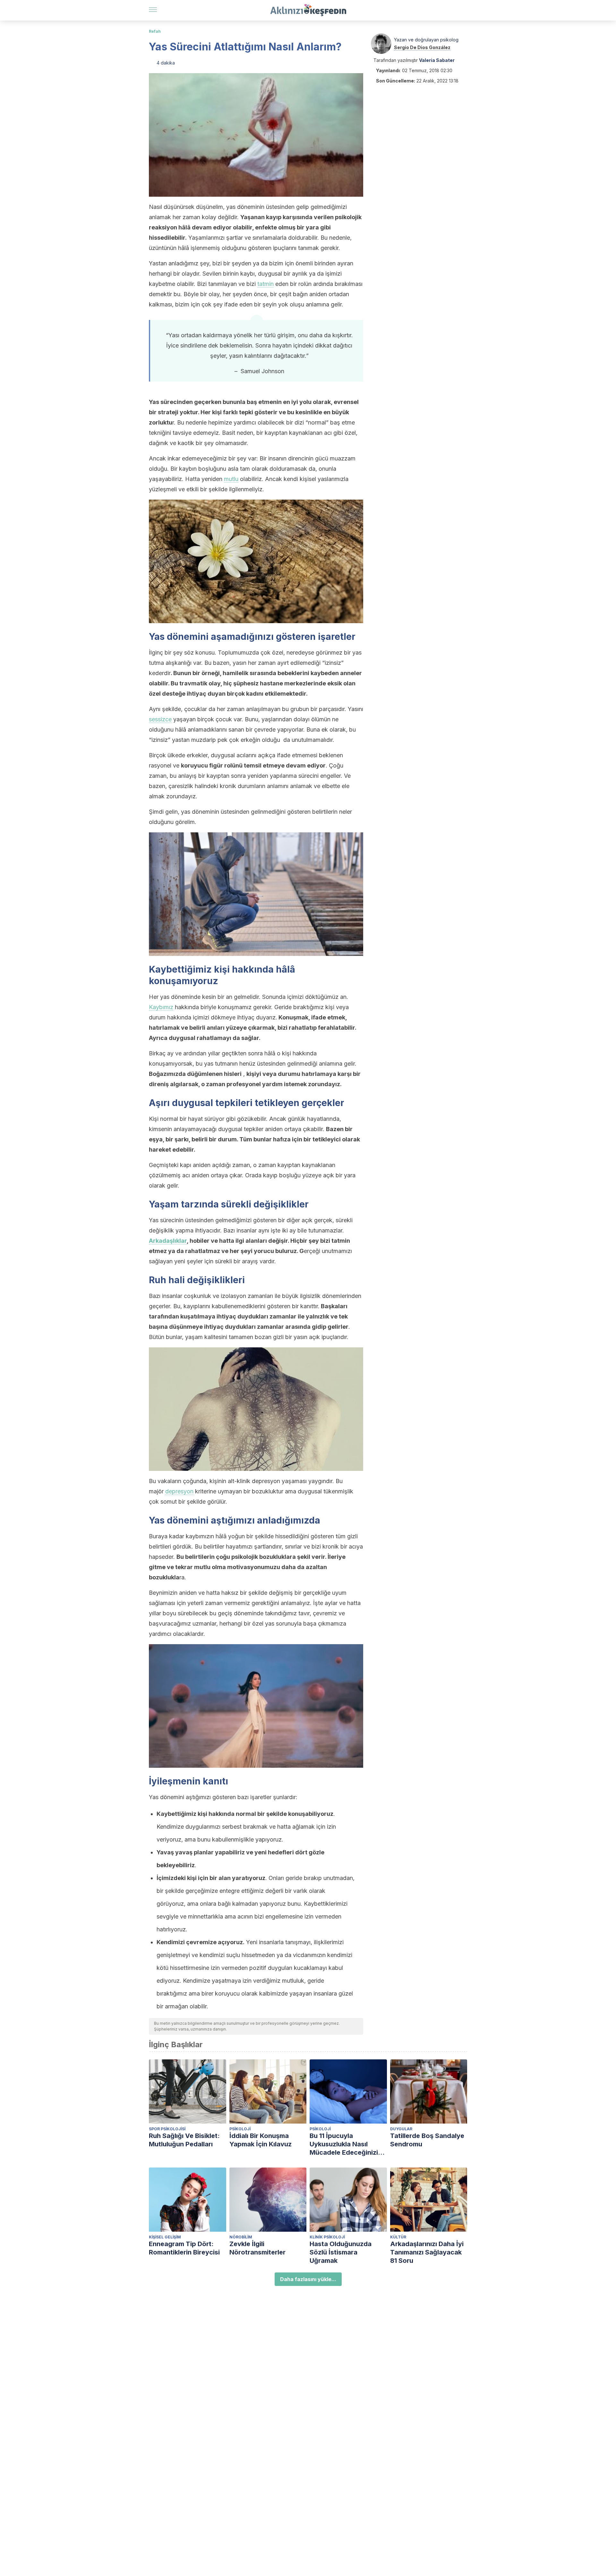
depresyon (179, 1491)
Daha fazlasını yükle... (308, 2279)
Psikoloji (240, 2129)
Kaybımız (161, 1007)
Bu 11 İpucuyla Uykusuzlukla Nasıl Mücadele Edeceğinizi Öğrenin (344, 2144)
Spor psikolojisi (167, 2129)
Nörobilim (241, 2237)
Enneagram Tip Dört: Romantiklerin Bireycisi (184, 2248)
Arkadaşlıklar (168, 1241)
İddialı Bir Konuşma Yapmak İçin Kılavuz (261, 2140)
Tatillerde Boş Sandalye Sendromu (427, 2140)
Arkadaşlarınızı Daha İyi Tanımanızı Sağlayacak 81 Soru (427, 2252)
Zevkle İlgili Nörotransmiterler (257, 2248)
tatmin (265, 284)
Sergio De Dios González (422, 47)
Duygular (401, 2129)
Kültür (398, 2237)
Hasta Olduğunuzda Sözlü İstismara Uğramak (341, 2252)
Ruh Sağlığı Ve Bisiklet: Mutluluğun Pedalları (184, 2140)
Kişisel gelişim (165, 2237)
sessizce (160, 719)
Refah (155, 31)
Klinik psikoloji (327, 2237)
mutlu (231, 479)
